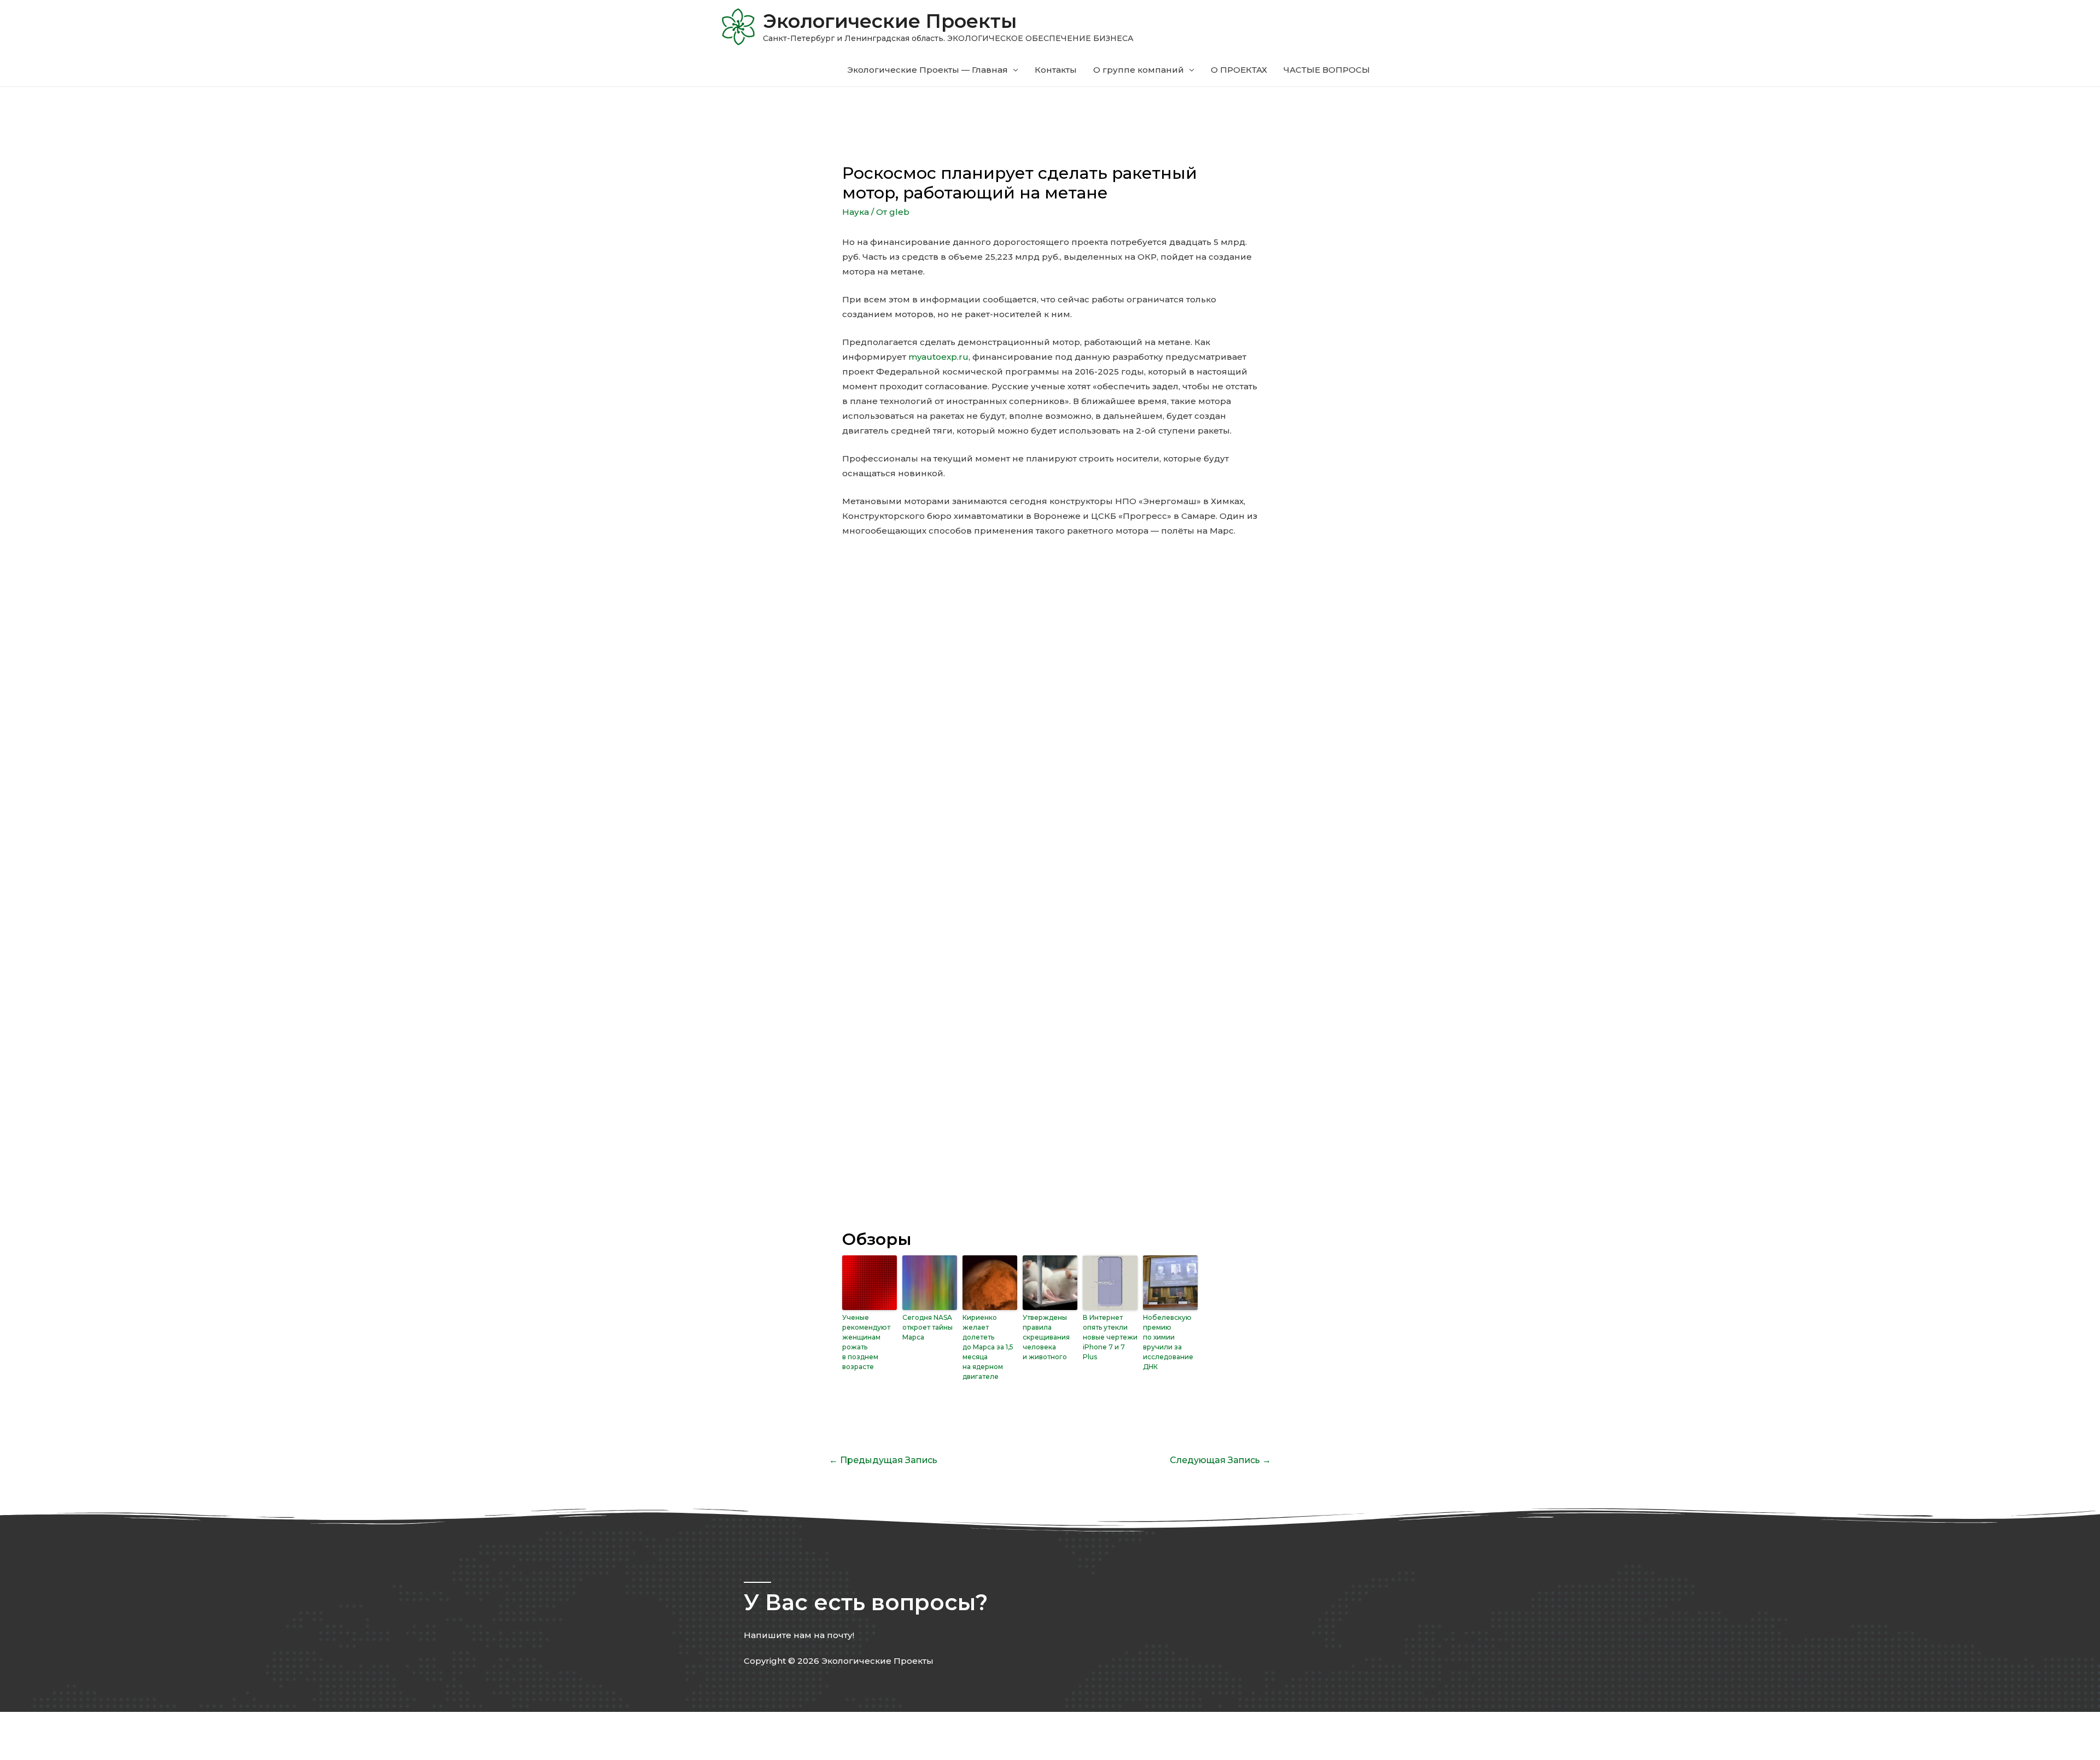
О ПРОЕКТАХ (1239, 70)
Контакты (1056, 70)
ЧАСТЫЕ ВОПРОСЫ (1327, 70)
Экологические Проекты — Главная (927, 70)
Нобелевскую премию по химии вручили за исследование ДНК (1168, 1342)
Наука (856, 212)
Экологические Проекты (890, 21)
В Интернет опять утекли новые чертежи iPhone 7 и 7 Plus (1110, 1337)
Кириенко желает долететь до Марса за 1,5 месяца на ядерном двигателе (988, 1347)
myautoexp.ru (938, 357)
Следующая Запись (1220, 1460)
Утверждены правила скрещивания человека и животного (1046, 1337)
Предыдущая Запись (883, 1460)
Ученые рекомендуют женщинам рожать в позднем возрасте (866, 1342)
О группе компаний (1139, 70)
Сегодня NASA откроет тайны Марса (927, 1327)
